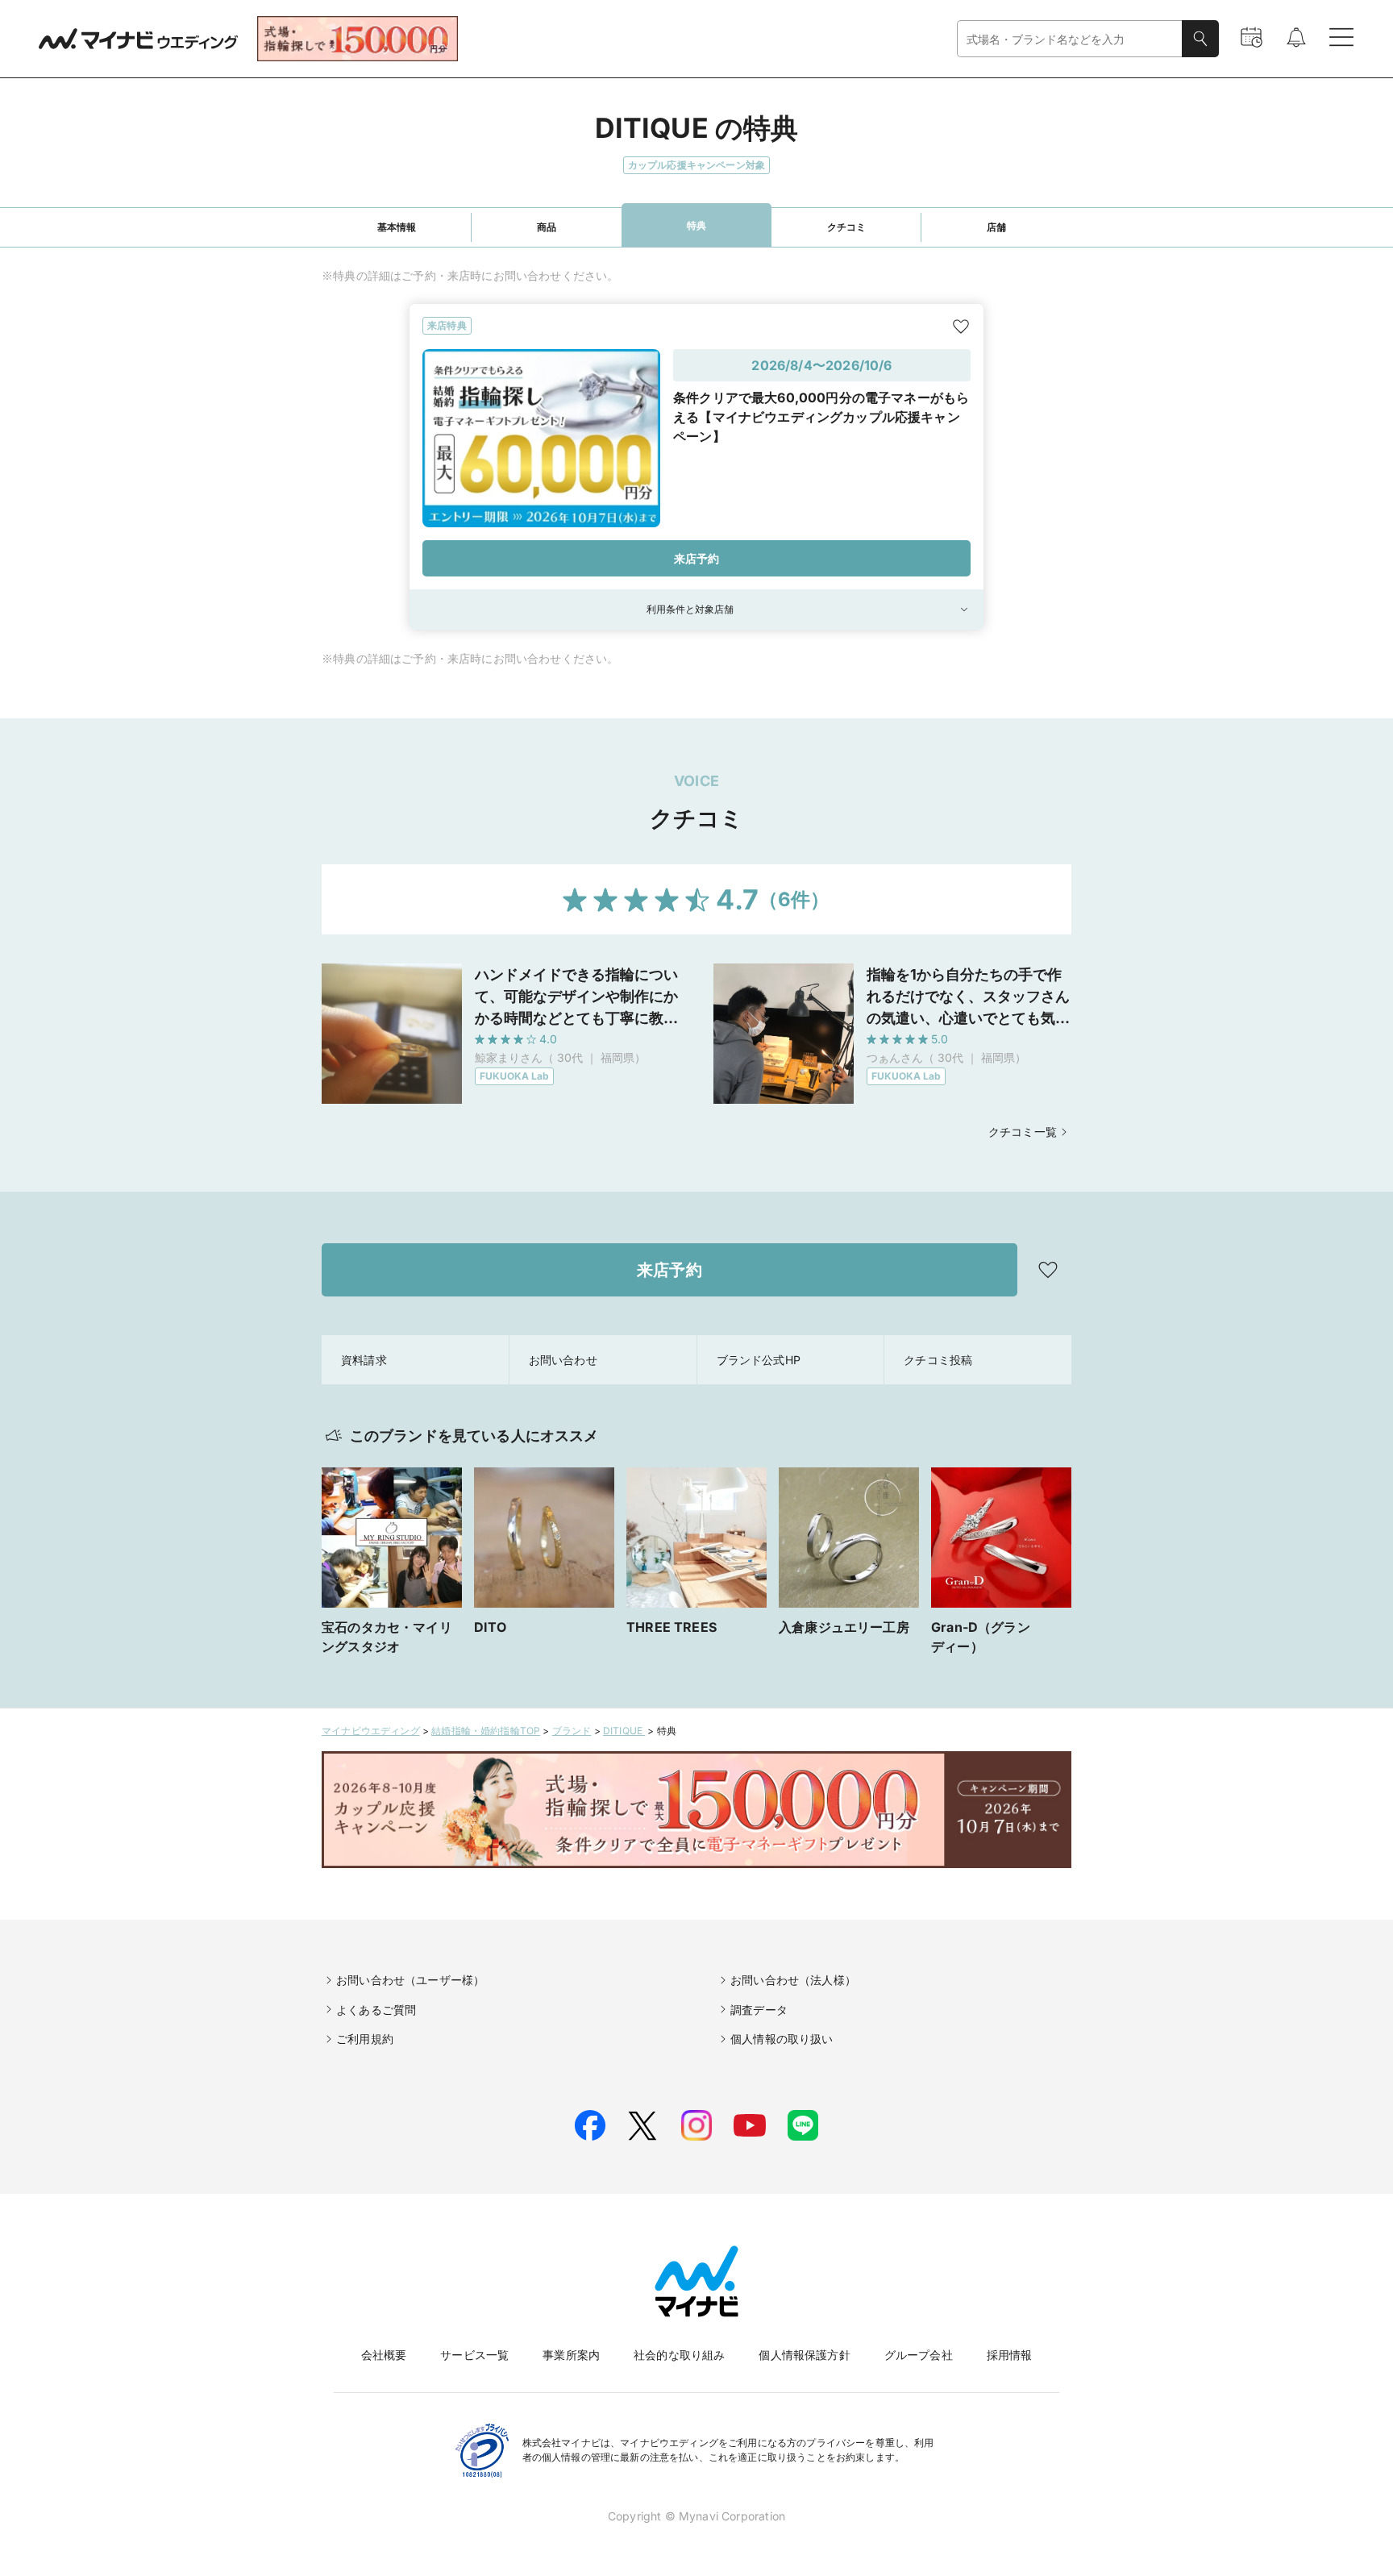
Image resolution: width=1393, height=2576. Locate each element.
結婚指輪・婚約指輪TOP (486, 1731)
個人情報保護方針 (804, 2355)
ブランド (572, 1731)
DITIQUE (624, 1731)
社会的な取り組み (679, 2355)
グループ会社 (919, 2355)
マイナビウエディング (371, 1731)
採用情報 (1010, 2355)
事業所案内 (571, 2355)
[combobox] (1070, 39)
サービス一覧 (474, 2355)
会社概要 (384, 2355)
